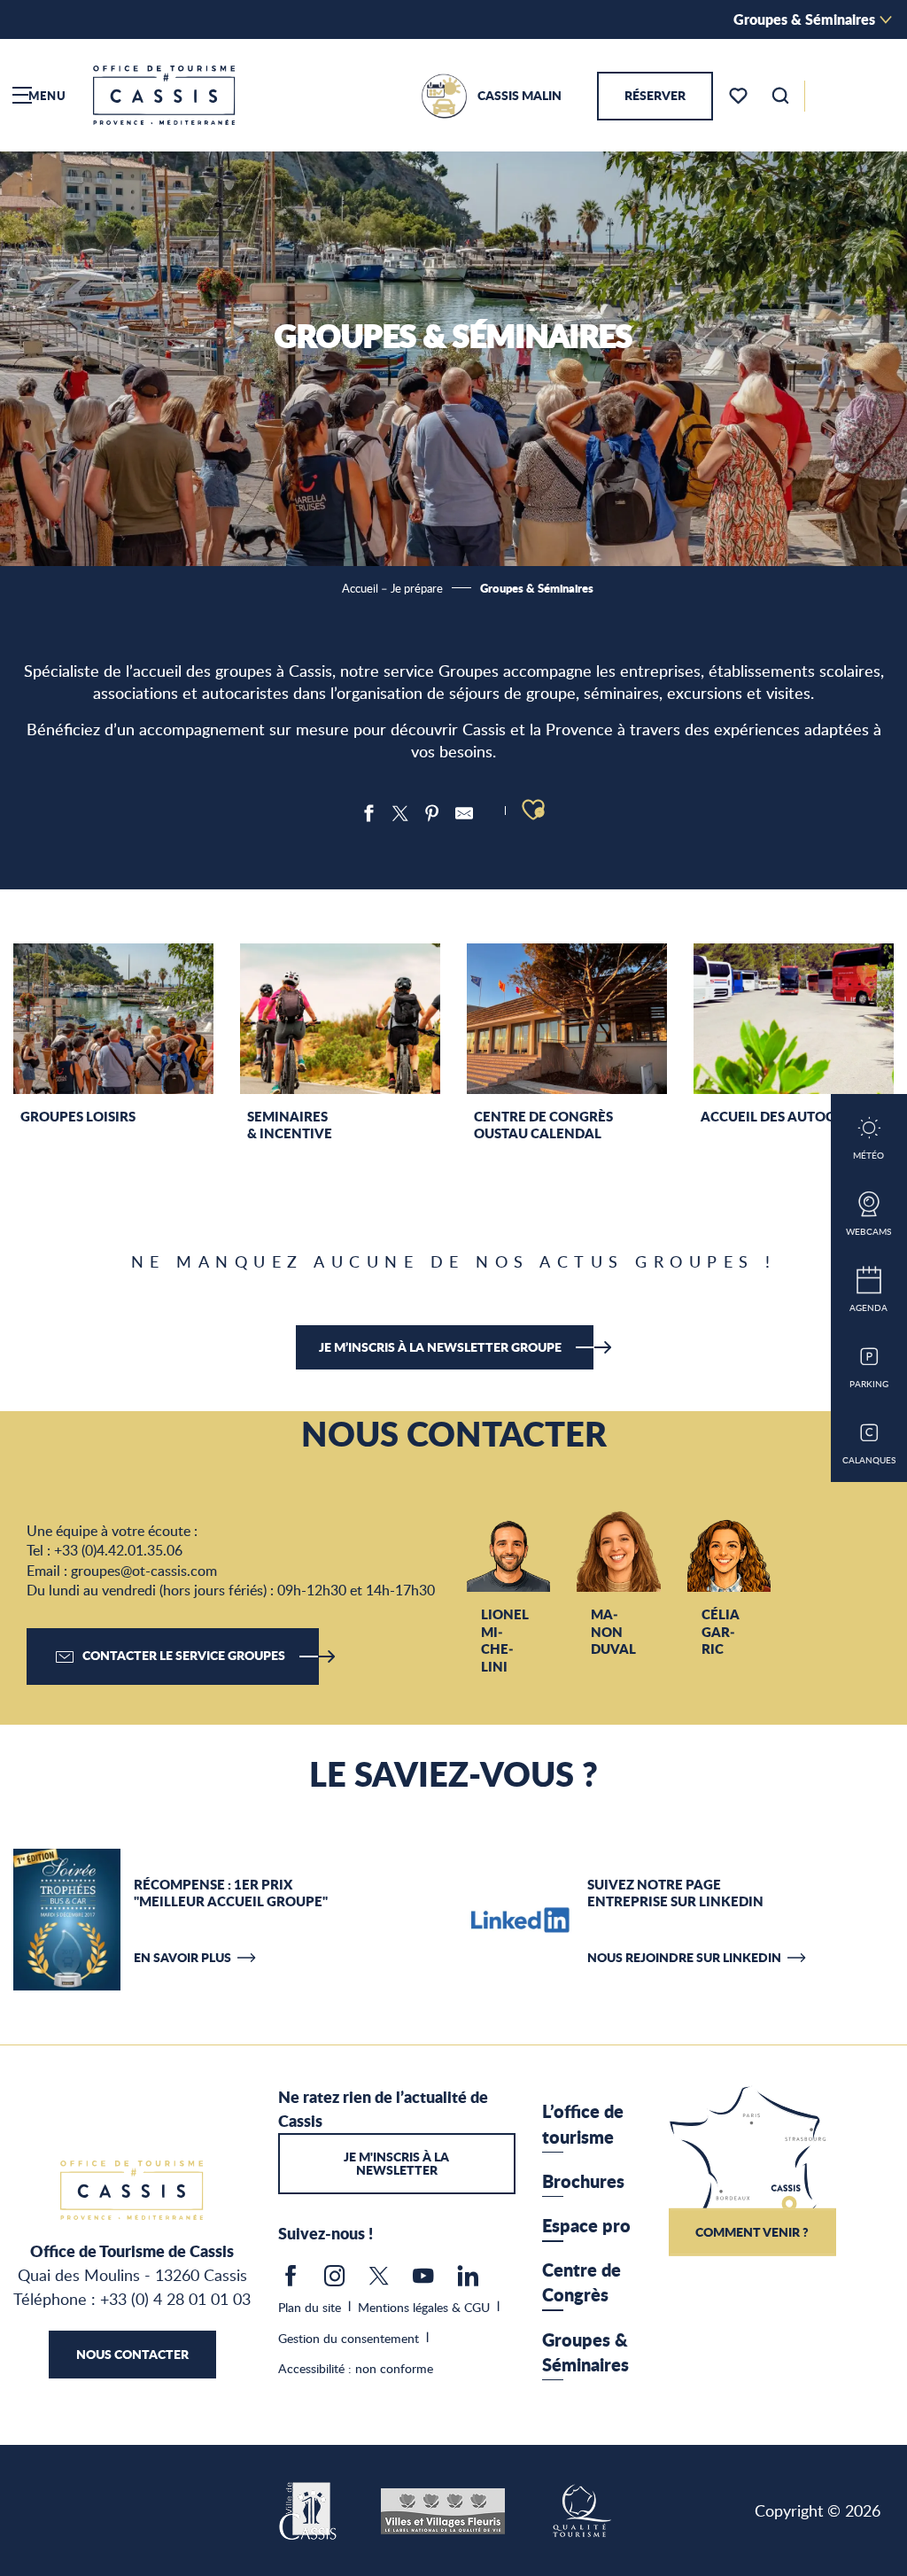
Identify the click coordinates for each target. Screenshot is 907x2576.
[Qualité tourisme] (581, 2509)
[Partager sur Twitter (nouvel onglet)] (400, 813)
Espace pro (586, 2225)
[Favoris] (740, 96)
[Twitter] (379, 2280)
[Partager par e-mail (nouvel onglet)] (464, 813)
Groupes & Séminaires (804, 19)
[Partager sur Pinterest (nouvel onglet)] (432, 813)
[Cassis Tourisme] (164, 95)
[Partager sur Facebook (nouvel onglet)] (368, 813)
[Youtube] (423, 2280)
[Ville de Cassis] (310, 2509)
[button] (780, 96)
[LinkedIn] (468, 2280)
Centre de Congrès (581, 2282)
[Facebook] (291, 2280)
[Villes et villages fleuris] (443, 2509)
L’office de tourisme (583, 2123)
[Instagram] (335, 2280)
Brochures (583, 2181)
